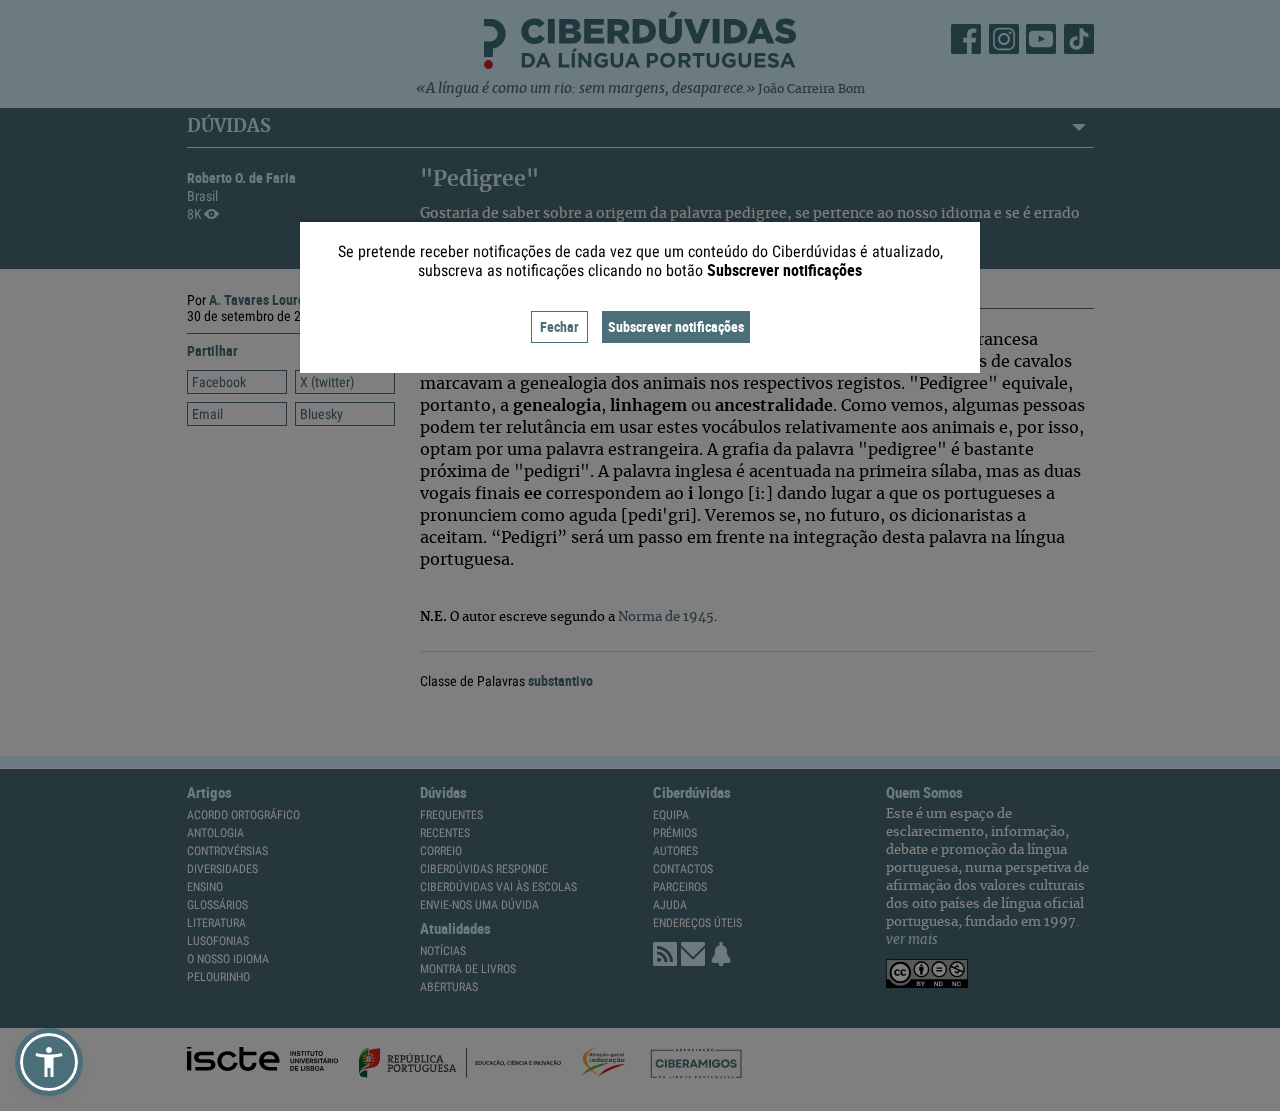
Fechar (559, 326)
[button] (49, 1062)
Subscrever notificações (676, 326)
